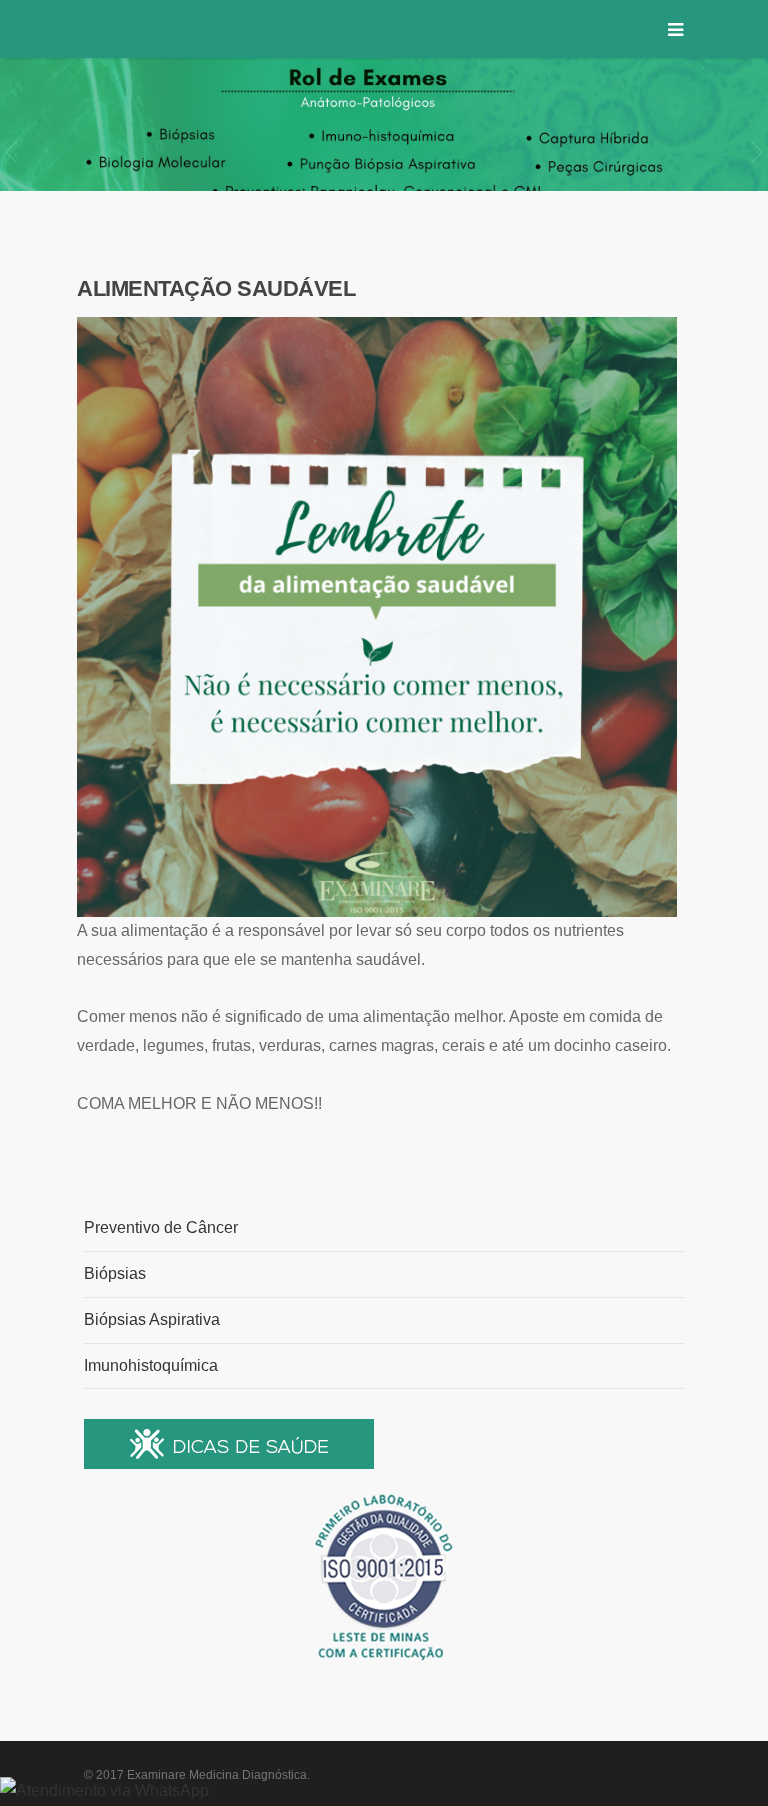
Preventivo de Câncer (161, 1227)
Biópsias (115, 1273)
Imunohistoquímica (151, 1365)
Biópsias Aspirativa (152, 1319)
